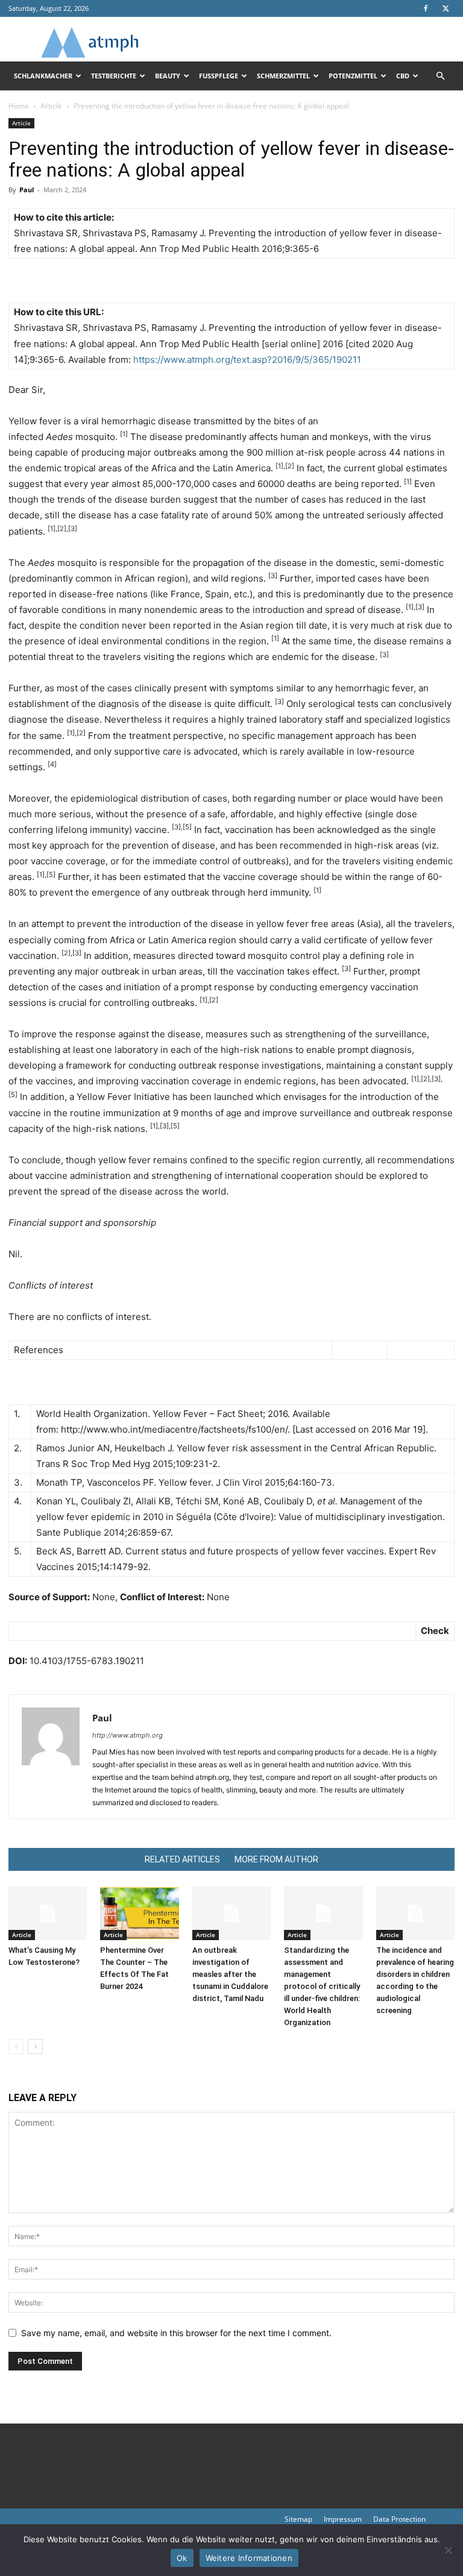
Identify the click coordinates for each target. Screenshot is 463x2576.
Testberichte (114, 76)
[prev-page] (16, 2047)
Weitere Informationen (249, 2558)
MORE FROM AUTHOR (276, 1859)
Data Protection (399, 2519)
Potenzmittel (353, 76)
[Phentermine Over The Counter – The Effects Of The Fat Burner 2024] (139, 1914)
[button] (440, 76)
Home (19, 106)
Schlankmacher (43, 76)
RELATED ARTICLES (182, 1859)
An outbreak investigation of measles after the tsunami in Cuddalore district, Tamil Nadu (230, 1974)
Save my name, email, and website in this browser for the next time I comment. (176, 2333)
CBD (403, 76)
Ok (182, 2558)
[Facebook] (426, 8)
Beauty (168, 76)
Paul (27, 190)
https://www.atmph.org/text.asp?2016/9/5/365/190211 (247, 360)
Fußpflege (219, 76)
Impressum (343, 2519)
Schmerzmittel (283, 76)
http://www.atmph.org (128, 1735)
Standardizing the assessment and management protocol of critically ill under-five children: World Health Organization (322, 1986)
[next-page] (35, 2047)
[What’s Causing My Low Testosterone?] (48, 1914)
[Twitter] (446, 8)
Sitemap (298, 2519)
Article (51, 106)
